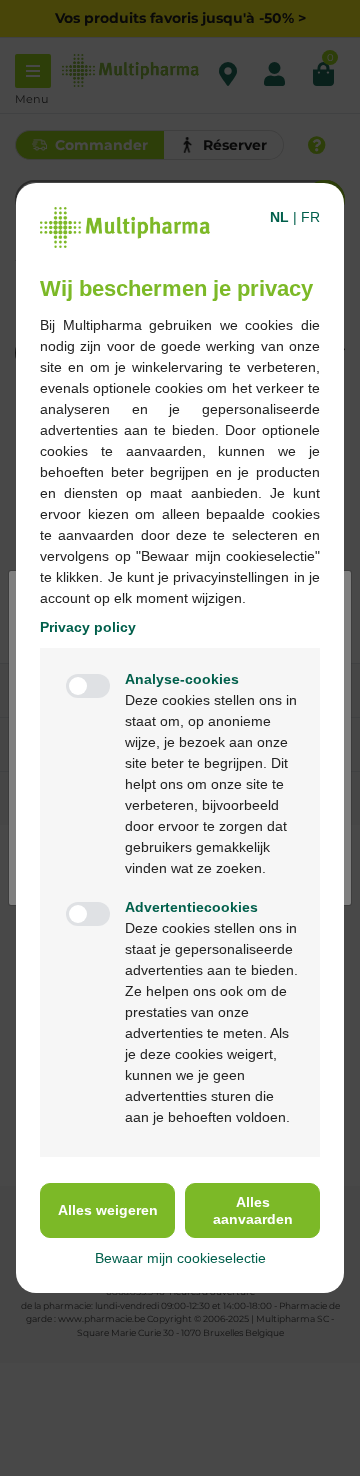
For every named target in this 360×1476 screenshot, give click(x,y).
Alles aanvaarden (253, 1210)
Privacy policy (88, 627)
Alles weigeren (108, 1210)
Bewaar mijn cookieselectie (180, 1258)
